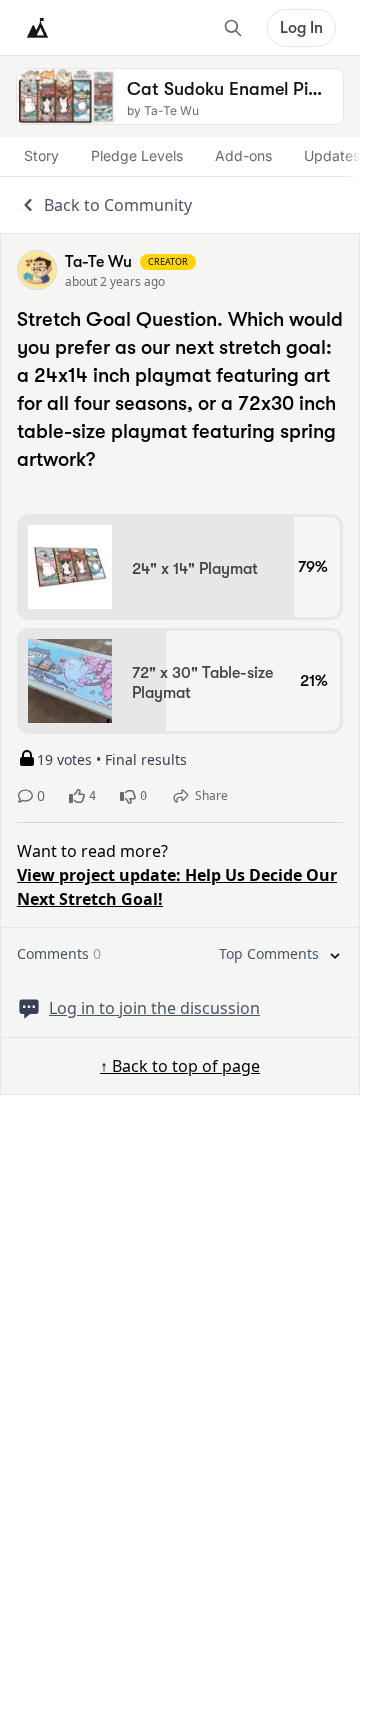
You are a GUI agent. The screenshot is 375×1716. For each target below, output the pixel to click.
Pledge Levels (137, 155)
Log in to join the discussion (154, 1008)
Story (41, 155)
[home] (38, 28)
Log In (301, 28)
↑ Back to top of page (180, 1066)
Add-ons (243, 155)
